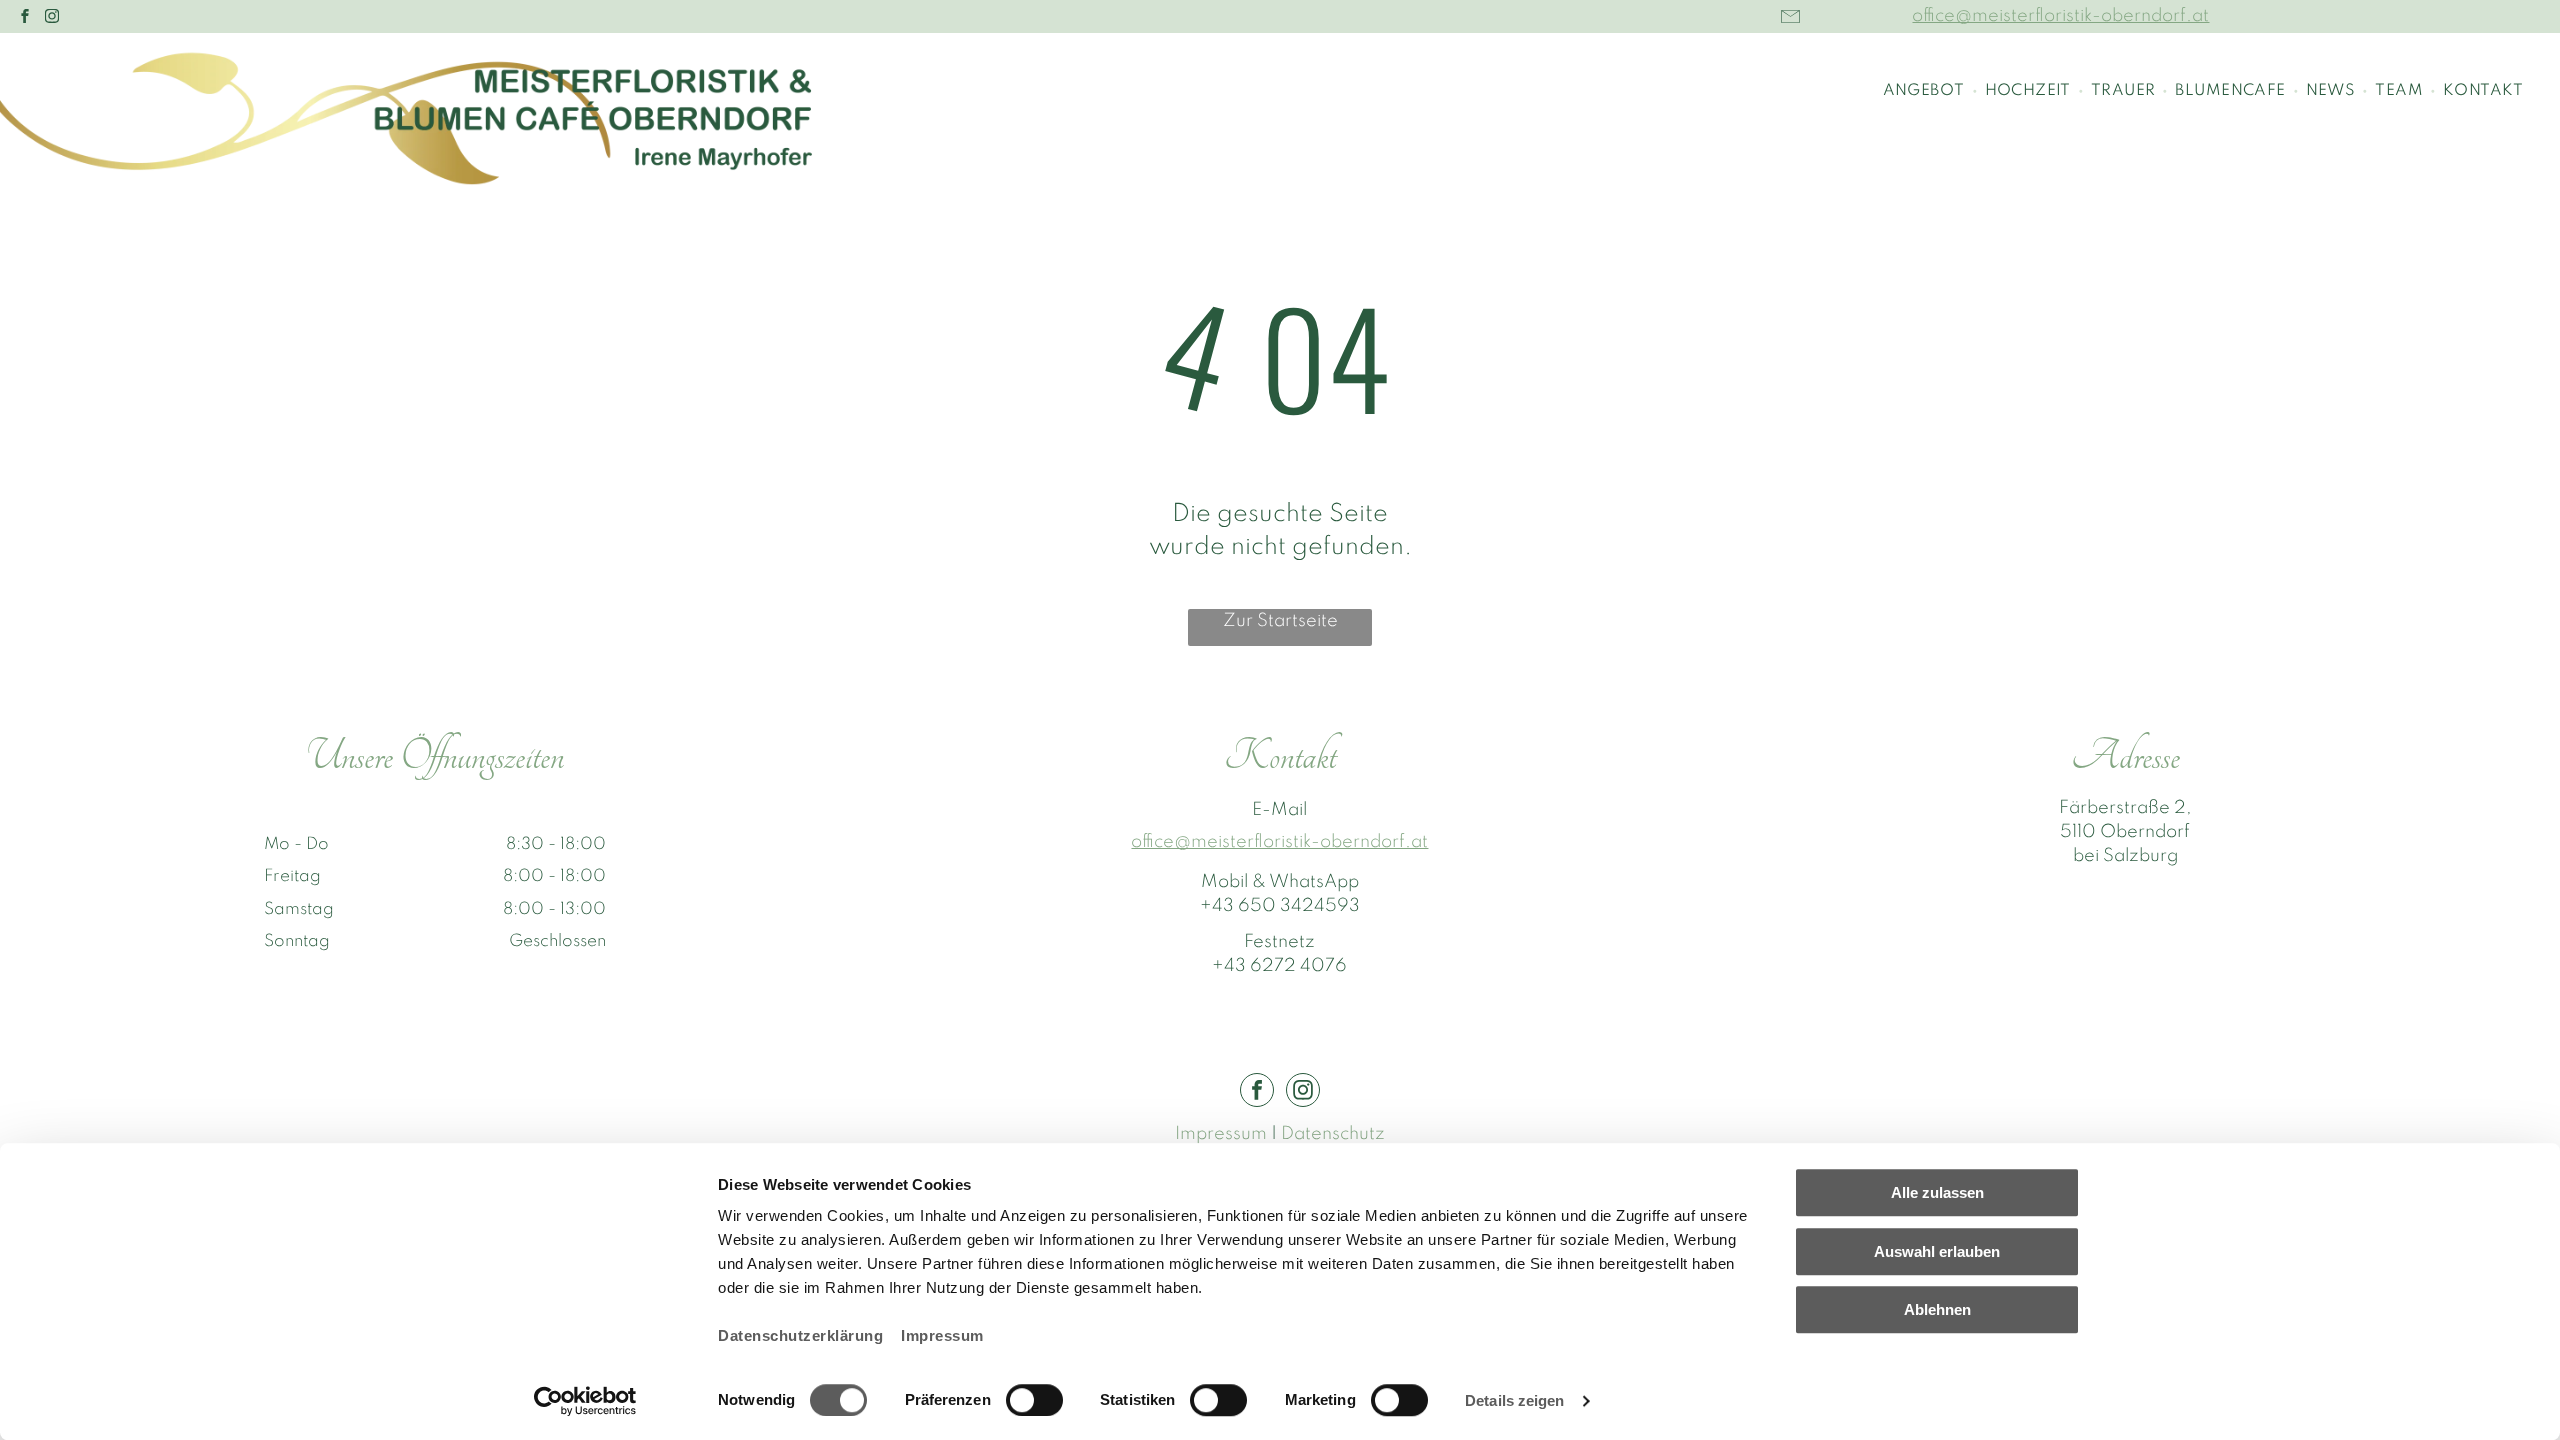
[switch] (1034, 1400)
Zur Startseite (1280, 621)
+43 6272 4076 (1279, 966)
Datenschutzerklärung (800, 1335)
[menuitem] (1927, 91)
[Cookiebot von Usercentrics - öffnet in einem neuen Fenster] (585, 1401)
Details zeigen (1514, 1400)
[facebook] (25, 18)
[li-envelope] (1790, 26)
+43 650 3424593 (1280, 906)
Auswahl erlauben (1937, 1251)
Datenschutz (1333, 1134)
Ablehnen (1937, 1309)
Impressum (942, 1335)
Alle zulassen (1937, 1192)
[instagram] (52, 18)
